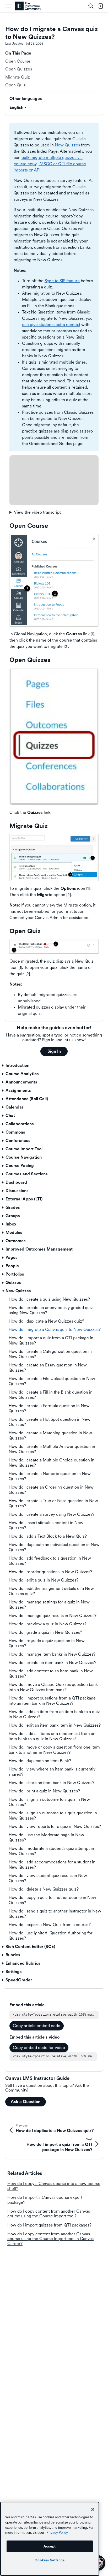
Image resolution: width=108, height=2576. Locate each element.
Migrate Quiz (18, 77)
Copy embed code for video (39, 2048)
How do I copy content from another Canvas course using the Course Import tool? (49, 2214)
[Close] (93, 2509)
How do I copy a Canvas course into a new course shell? (54, 2186)
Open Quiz (15, 85)
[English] (28, 6)
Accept (50, 2546)
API (37, 170)
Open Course (18, 61)
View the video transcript (37, 512)
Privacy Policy (57, 2532)
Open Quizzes (19, 69)
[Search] (91, 6)
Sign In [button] (54, 1051)
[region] (50, 2539)
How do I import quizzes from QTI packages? (49, 2225)
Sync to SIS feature (62, 281)
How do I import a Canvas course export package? (45, 2200)
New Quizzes (67, 145)
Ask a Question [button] (26, 2102)
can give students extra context (51, 325)
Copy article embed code (37, 2026)
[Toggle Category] (3, 1065)
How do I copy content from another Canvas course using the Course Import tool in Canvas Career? (50, 2239)
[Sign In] (100, 6)
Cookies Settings (50, 2560)
